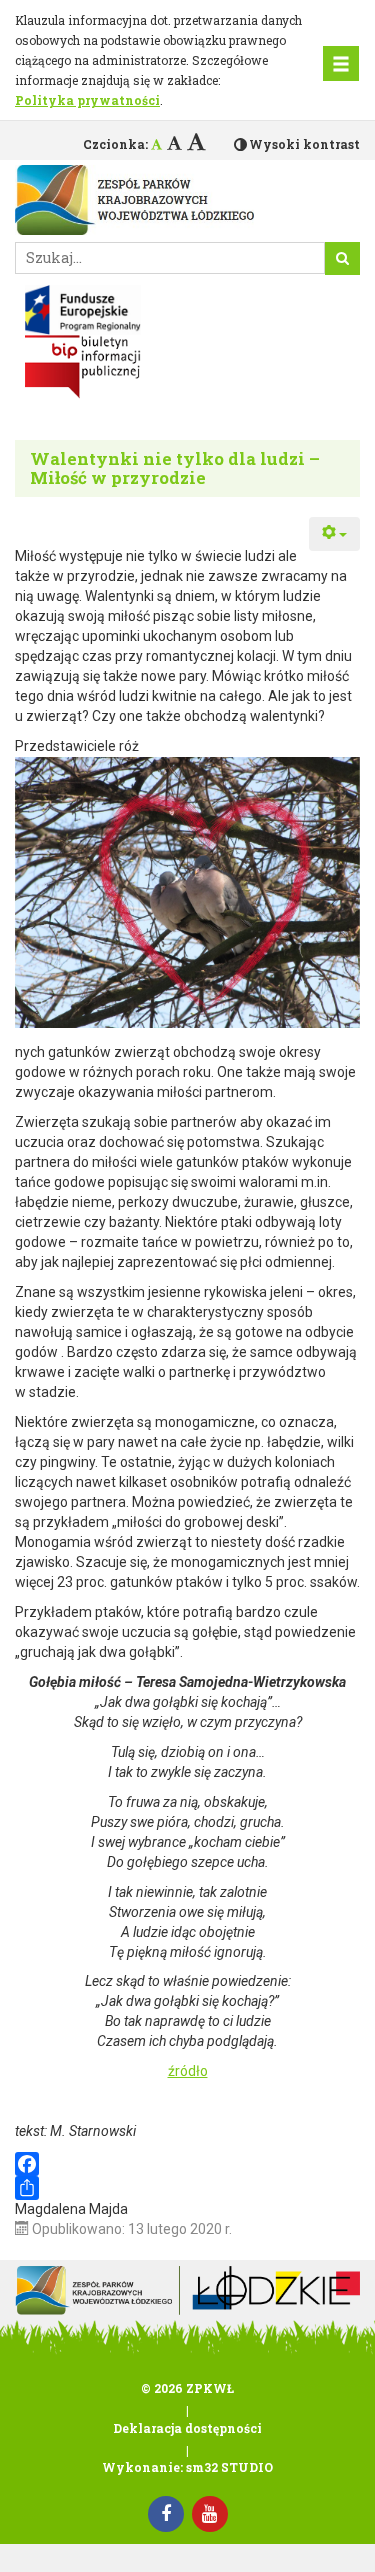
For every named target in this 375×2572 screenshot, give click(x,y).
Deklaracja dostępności (187, 2428)
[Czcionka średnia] (174, 142)
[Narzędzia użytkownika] (334, 534)
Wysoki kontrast (304, 144)
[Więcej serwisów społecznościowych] (187, 2188)
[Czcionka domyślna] (156, 144)
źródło (188, 2071)
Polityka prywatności (87, 100)
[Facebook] (187, 2164)
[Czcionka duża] (196, 141)
